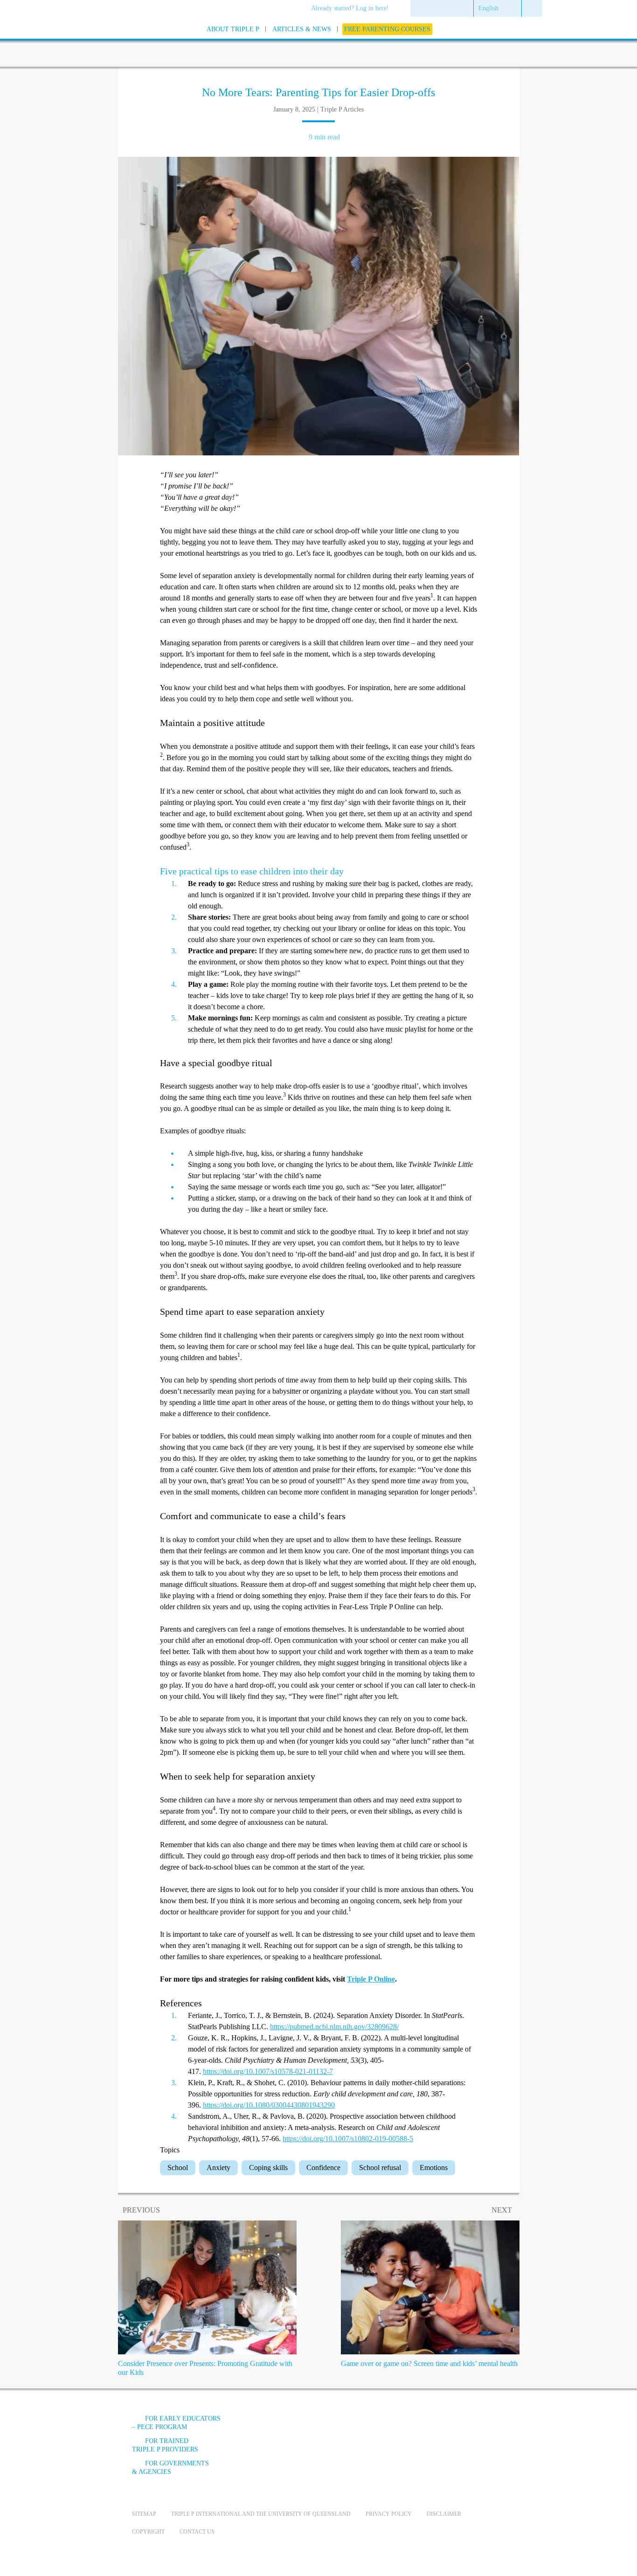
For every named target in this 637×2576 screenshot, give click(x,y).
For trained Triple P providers (165, 2445)
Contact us (197, 2532)
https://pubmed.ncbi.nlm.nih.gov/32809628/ (334, 2027)
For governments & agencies (170, 2468)
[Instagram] (453, 2426)
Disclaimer (444, 2514)
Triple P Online (371, 1979)
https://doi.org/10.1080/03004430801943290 (269, 2105)
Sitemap (144, 2514)
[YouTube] (428, 2426)
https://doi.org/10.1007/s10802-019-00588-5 (348, 2139)
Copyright (148, 2532)
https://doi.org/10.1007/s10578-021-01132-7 (268, 2071)
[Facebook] (403, 2426)
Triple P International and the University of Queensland (261, 2514)
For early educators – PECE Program (176, 2423)
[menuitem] (353, 9)
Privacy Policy (389, 2514)
